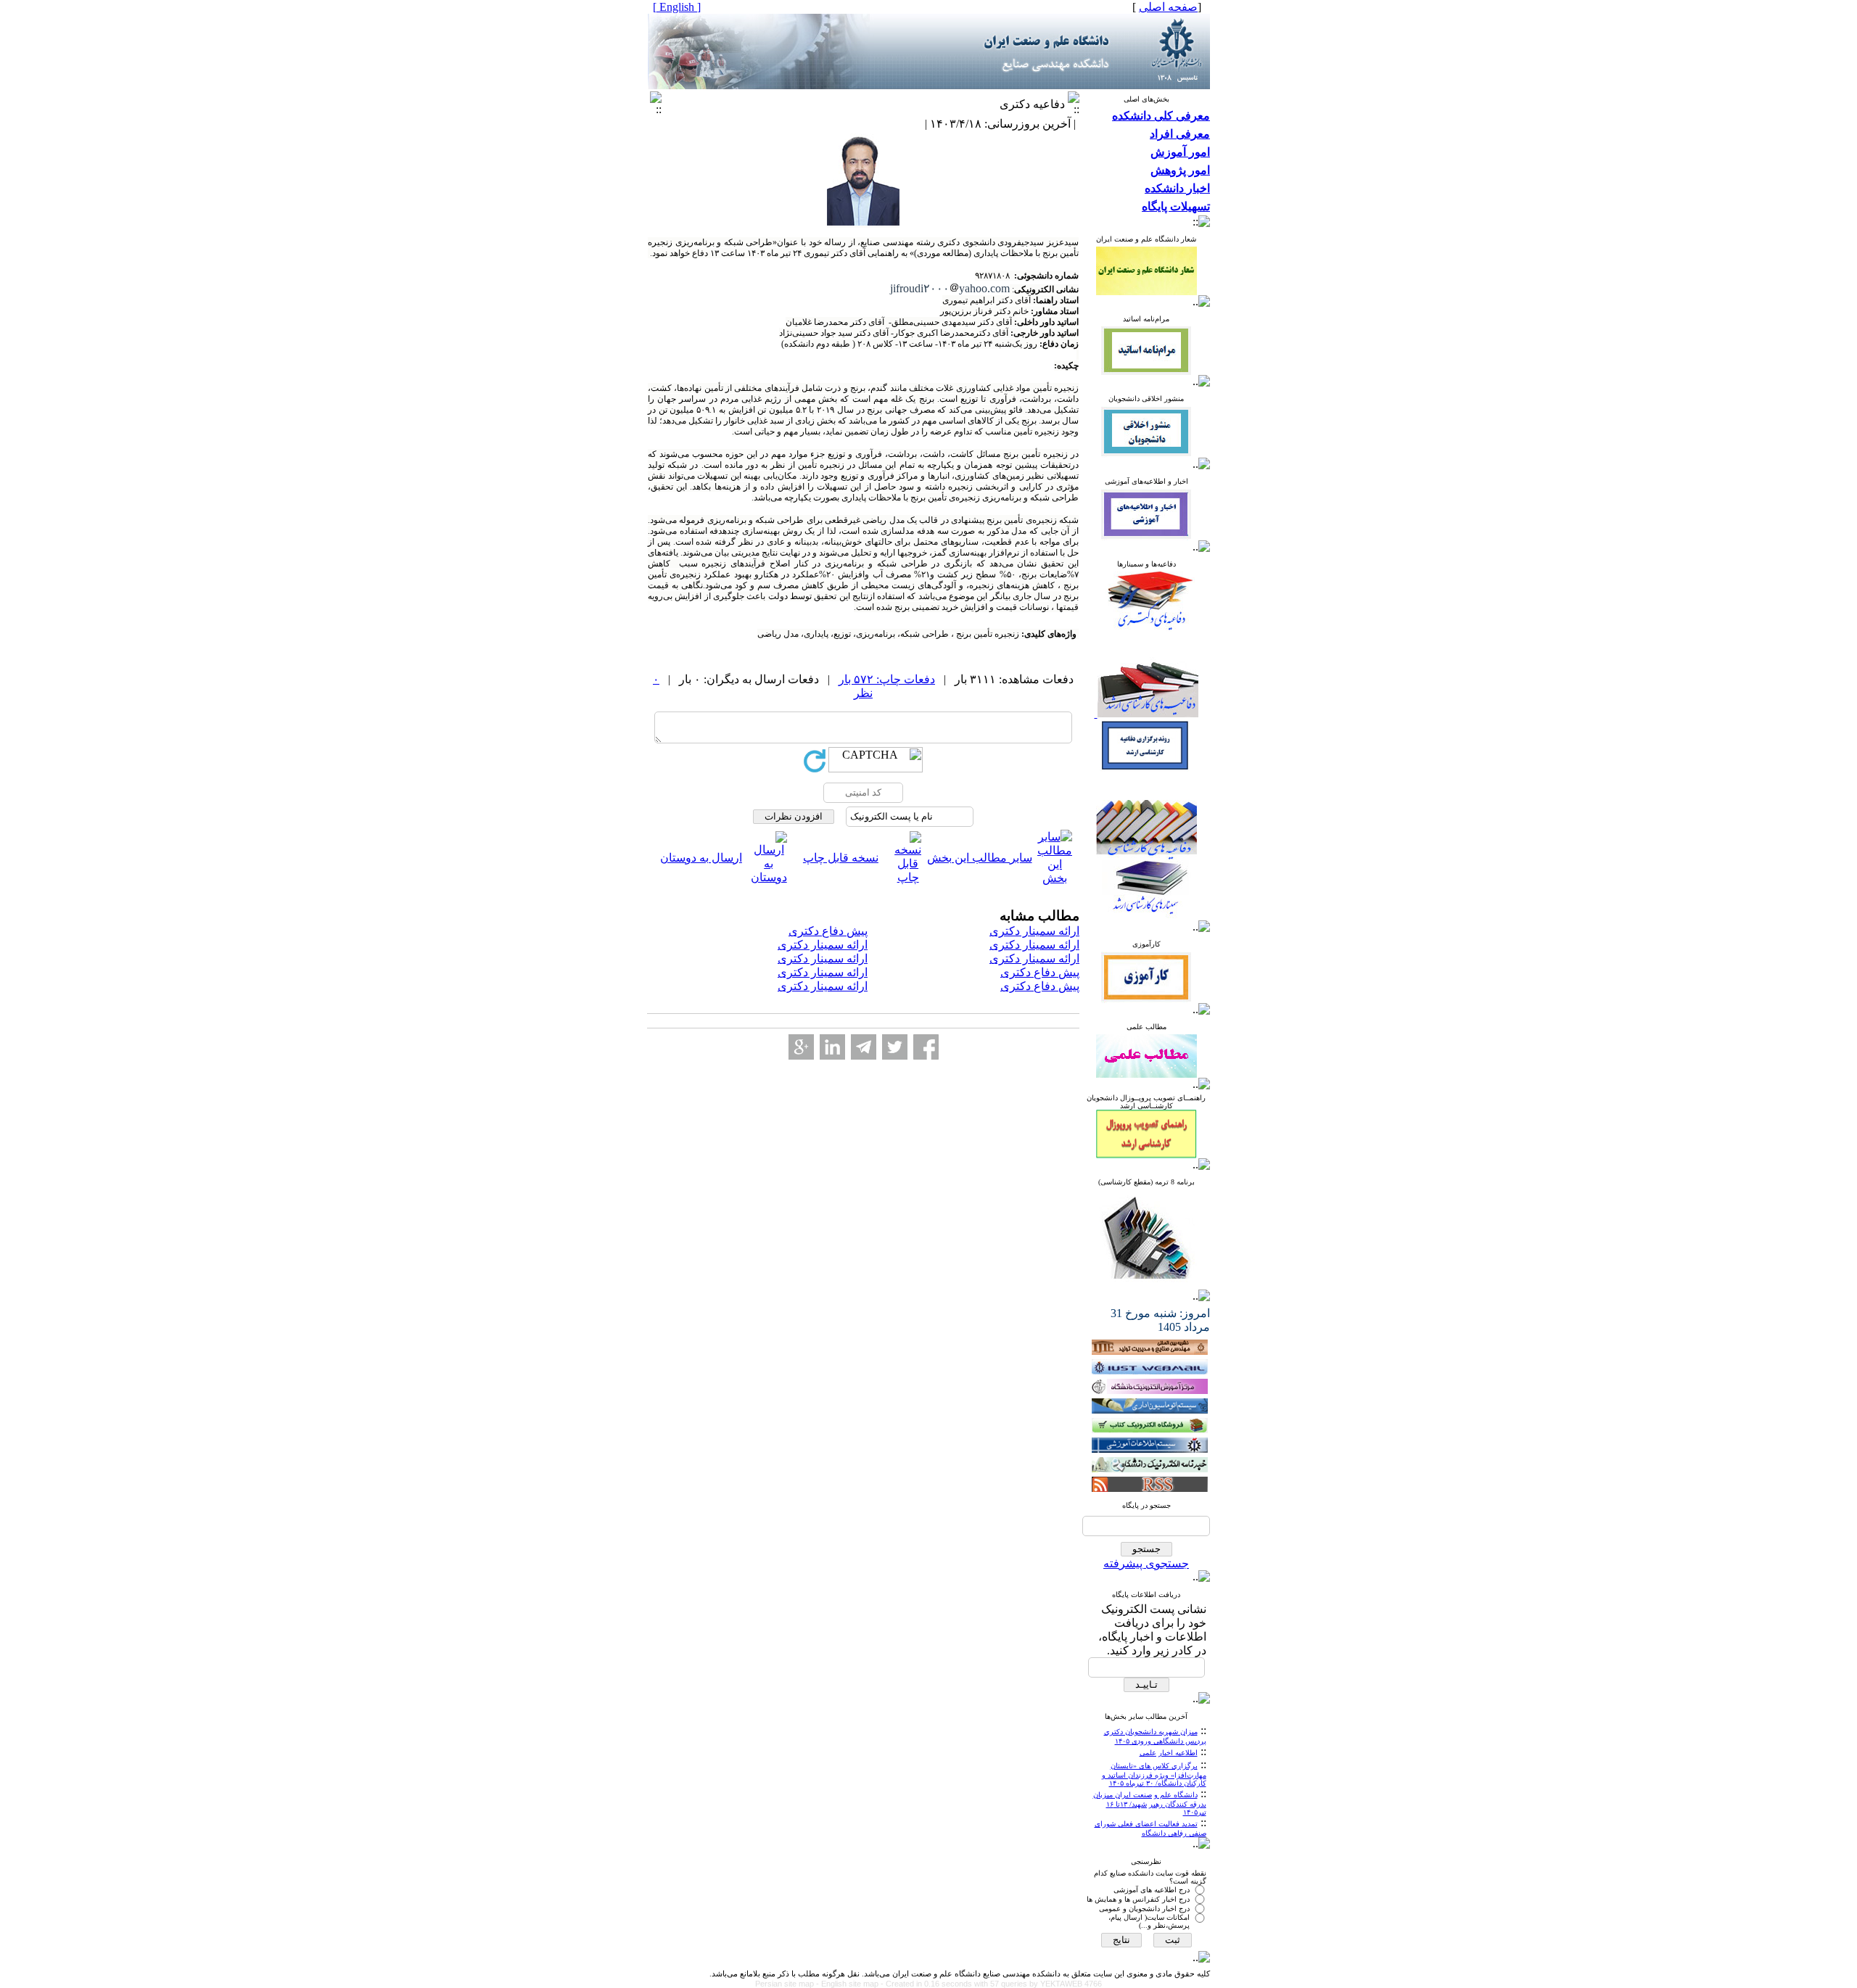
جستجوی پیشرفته (1146, 1563)
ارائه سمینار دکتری (1034, 931)
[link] (950, 288)
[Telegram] (864, 1047)
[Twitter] (895, 1047)
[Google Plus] (801, 1047)
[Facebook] (926, 1047)
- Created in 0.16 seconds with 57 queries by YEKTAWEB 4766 (991, 1984)
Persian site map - (788, 1984)
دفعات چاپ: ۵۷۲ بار (887, 679)
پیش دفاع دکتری (828, 931)
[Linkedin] (832, 1047)
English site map (851, 1984)
